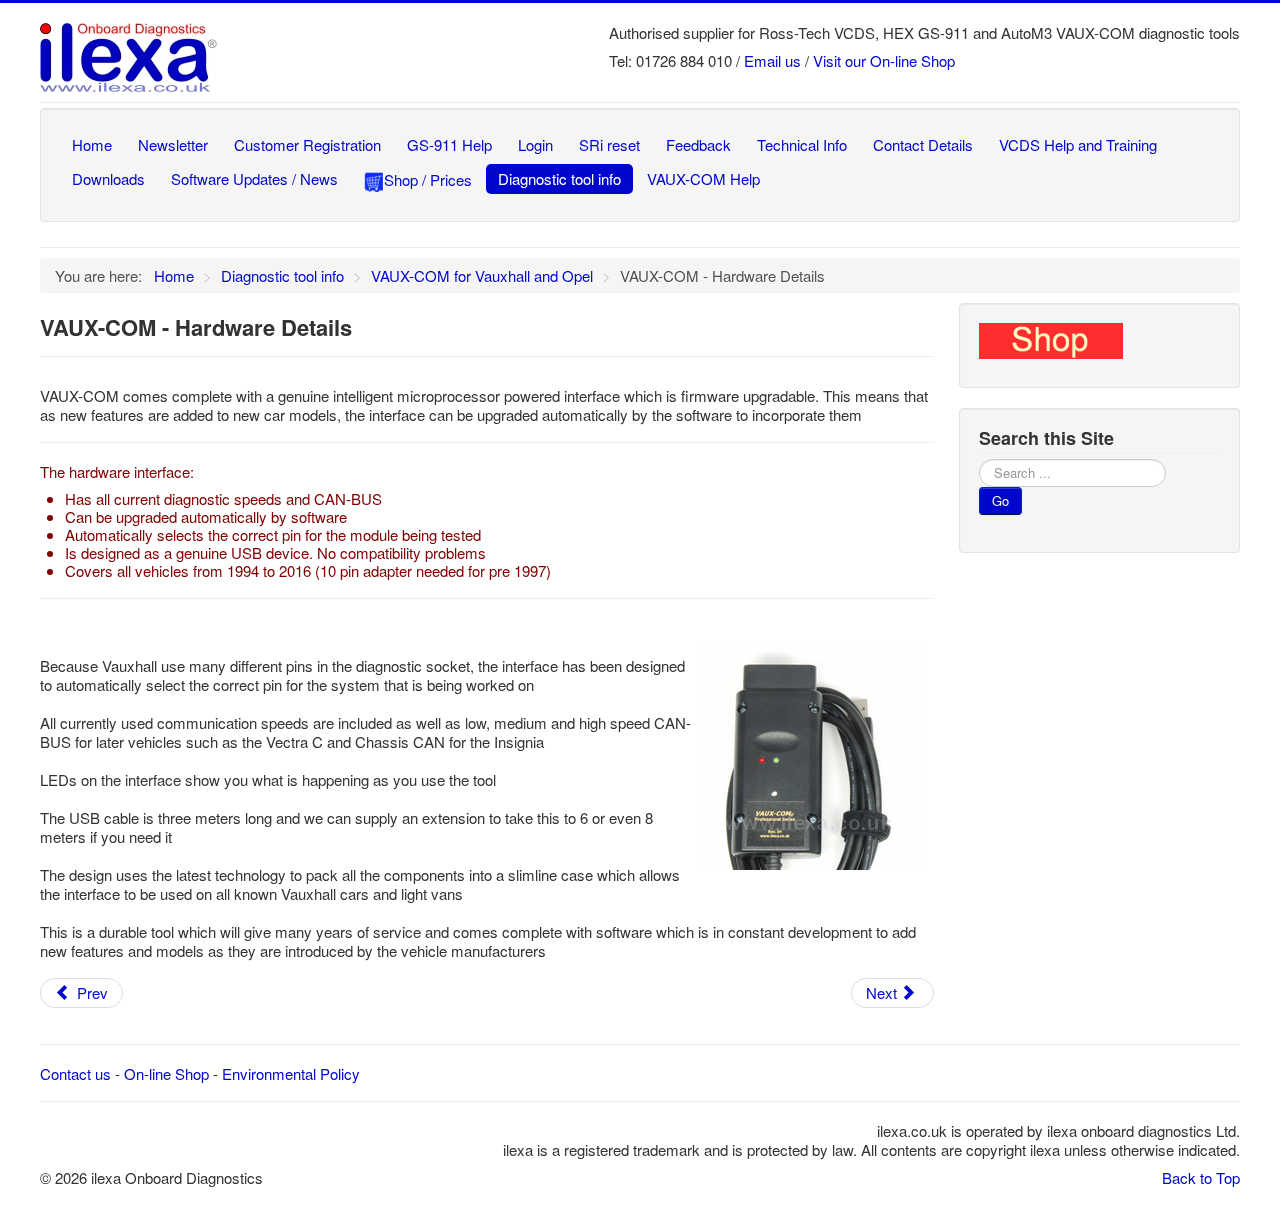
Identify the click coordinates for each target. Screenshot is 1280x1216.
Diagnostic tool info (559, 178)
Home (92, 144)
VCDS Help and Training (1078, 144)
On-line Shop (166, 1073)
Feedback (698, 144)
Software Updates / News (254, 178)
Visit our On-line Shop (884, 60)
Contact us (75, 1073)
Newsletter (173, 144)
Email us (772, 60)
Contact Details (923, 144)
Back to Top (1201, 1177)
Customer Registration (307, 144)
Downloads (108, 178)
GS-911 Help (449, 144)
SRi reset (609, 144)
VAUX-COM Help (703, 178)
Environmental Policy (291, 1073)
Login (535, 144)
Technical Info (802, 144)
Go (1000, 500)
